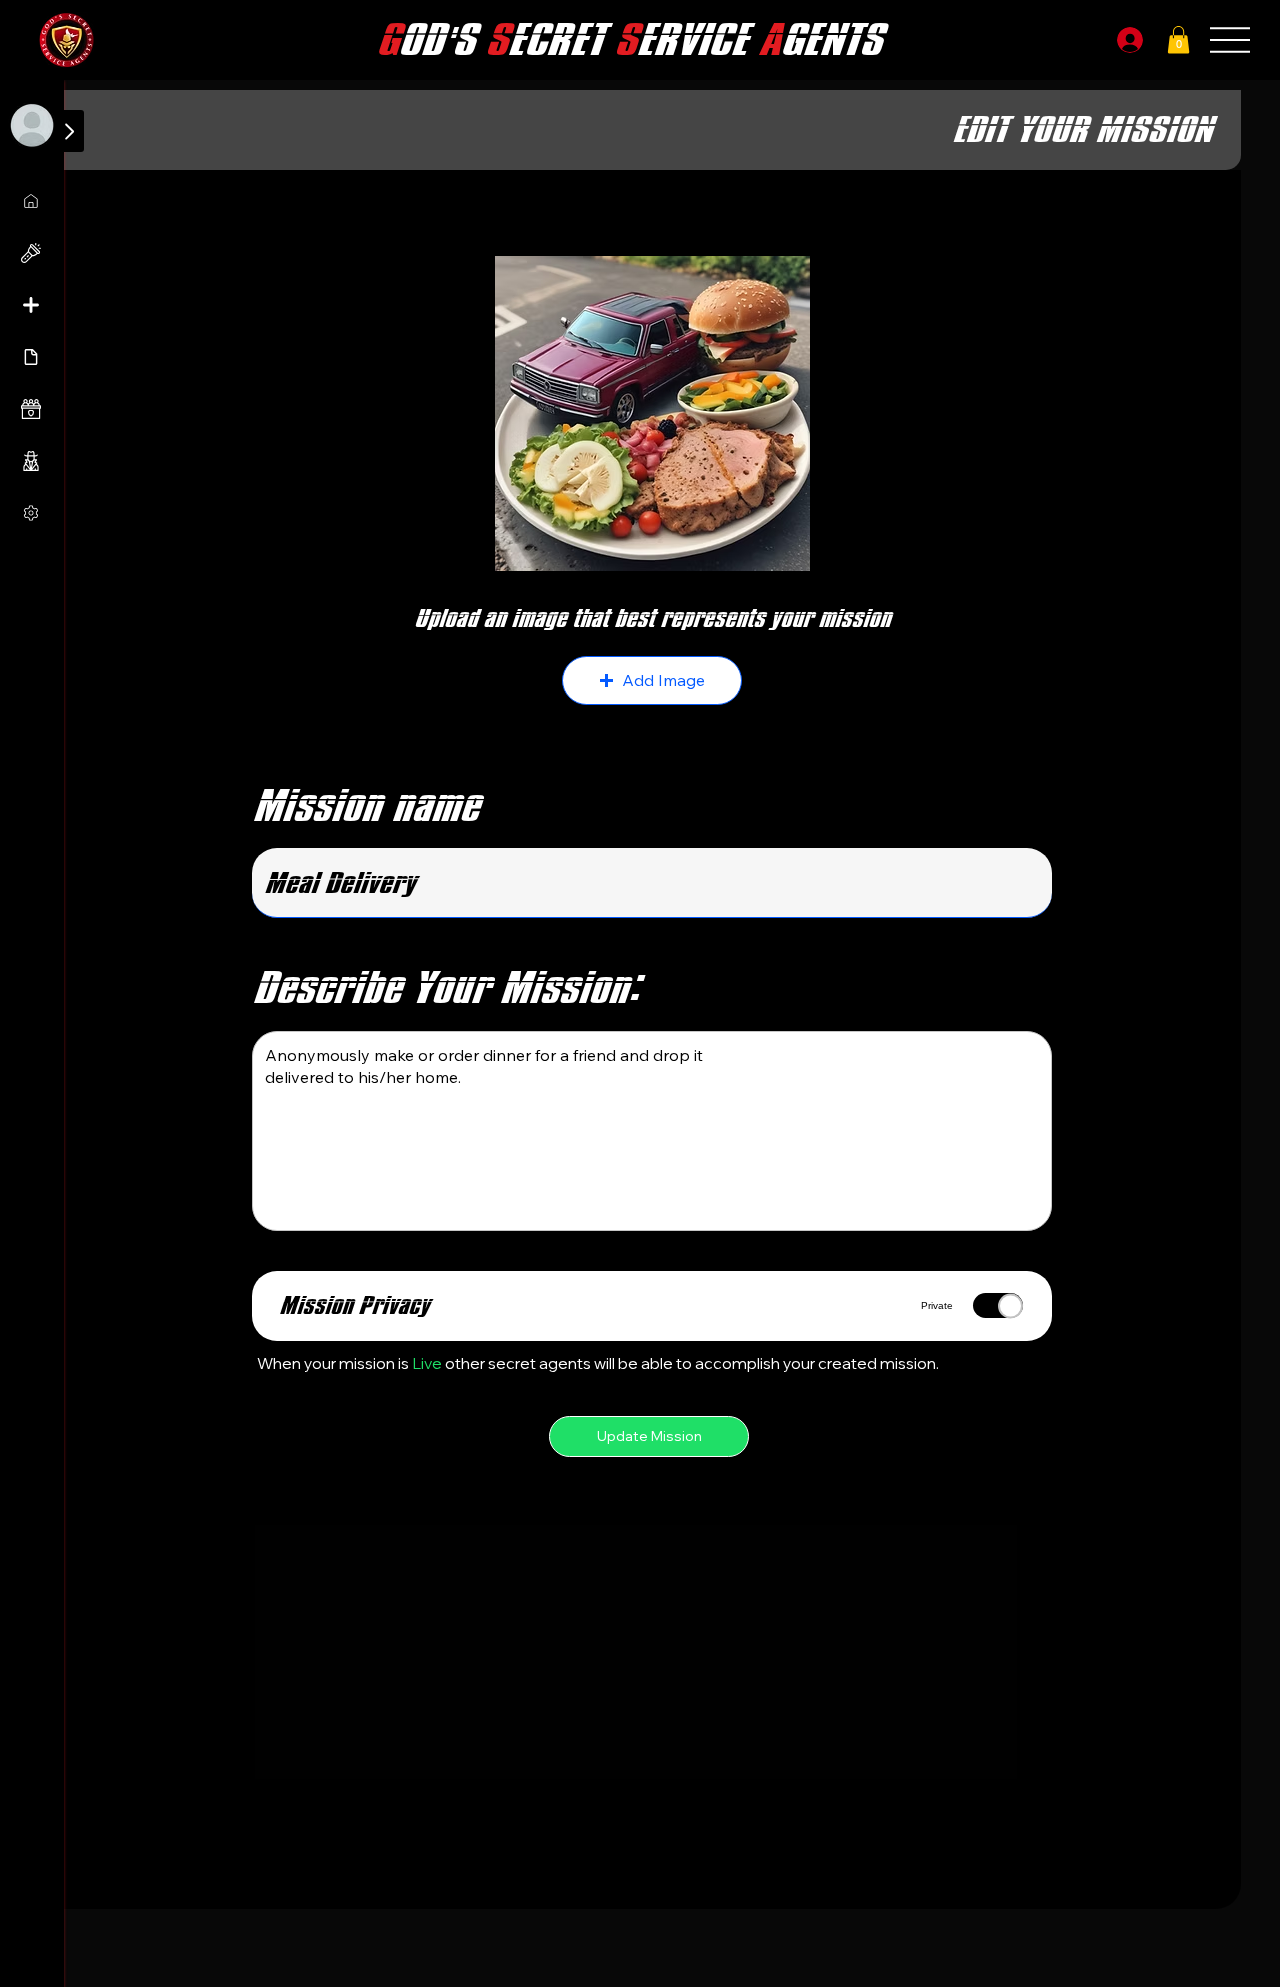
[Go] (69, 131)
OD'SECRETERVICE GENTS (628, 40)
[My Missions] (32, 201)
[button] (1178, 39)
